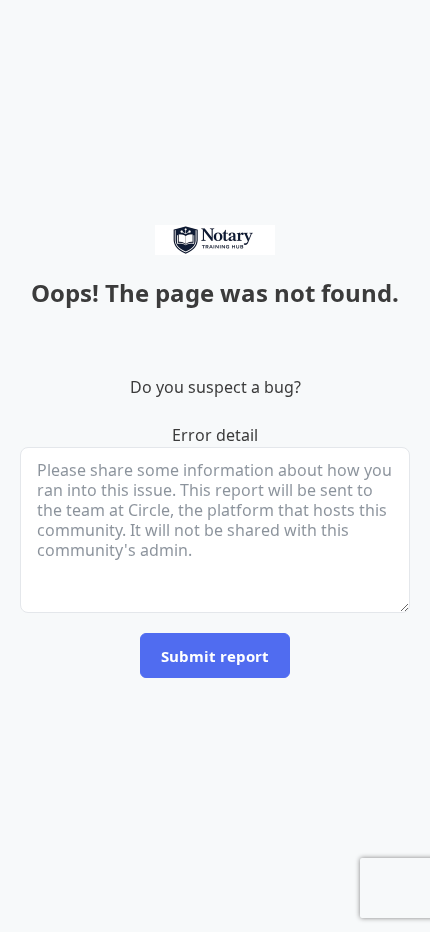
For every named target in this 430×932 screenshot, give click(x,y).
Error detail (215, 435)
